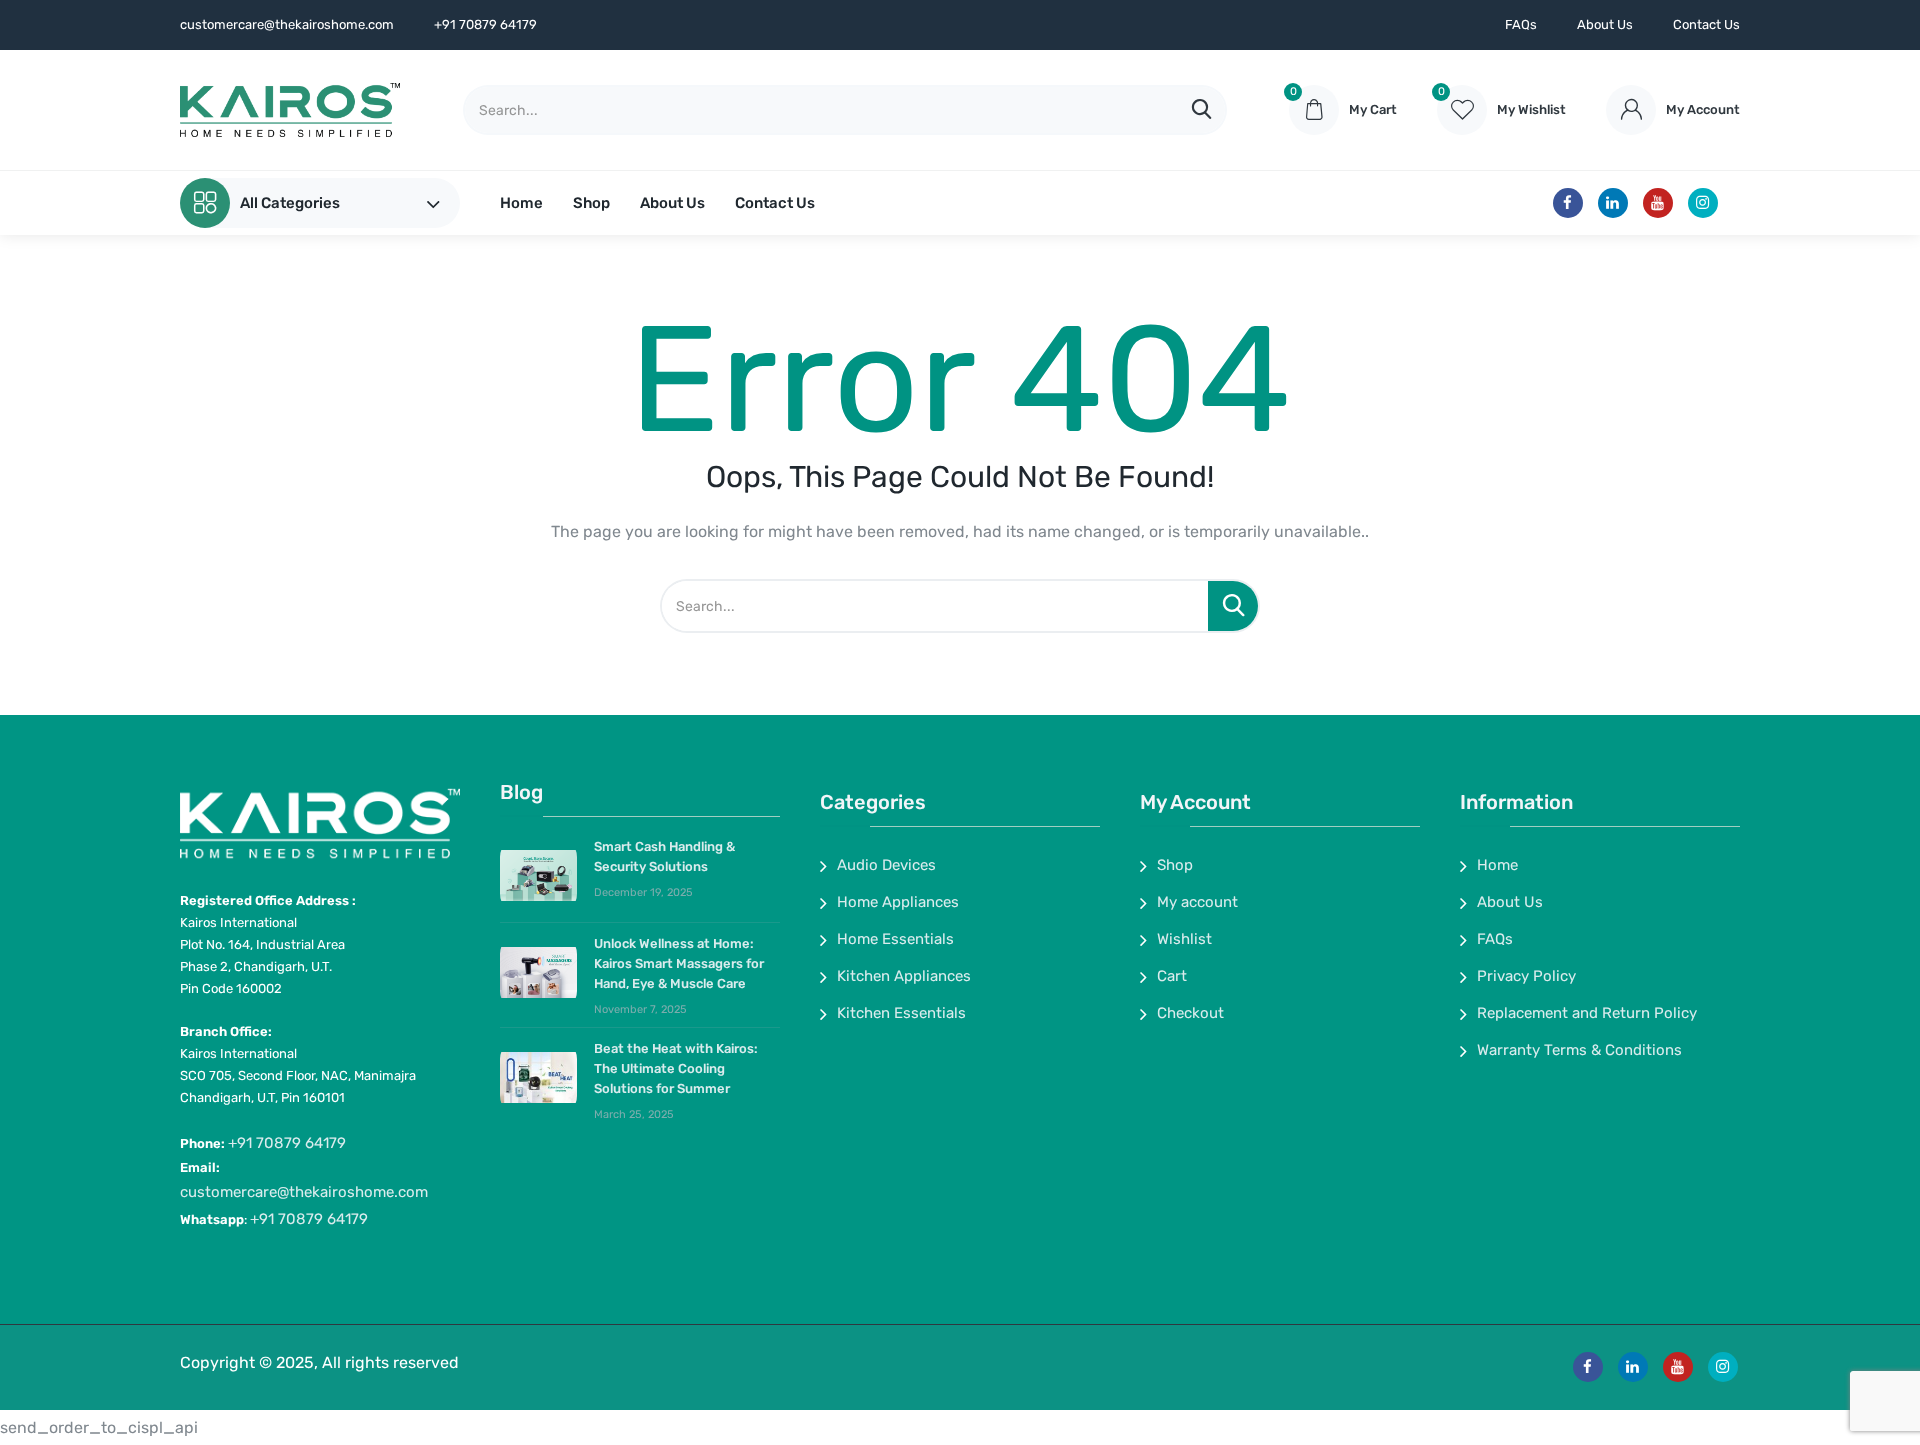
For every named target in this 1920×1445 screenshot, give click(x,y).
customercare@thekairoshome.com (304, 1192)
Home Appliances (898, 902)
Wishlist (1184, 939)
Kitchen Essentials (901, 1013)
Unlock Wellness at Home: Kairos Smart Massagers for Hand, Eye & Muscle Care (679, 963)
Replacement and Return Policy (1587, 1013)
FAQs (1521, 24)
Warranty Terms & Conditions (1579, 1050)
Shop (591, 203)
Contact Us (1706, 24)
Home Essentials (895, 939)
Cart (1172, 976)
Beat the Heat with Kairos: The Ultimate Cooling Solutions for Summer (676, 1068)
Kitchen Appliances (904, 976)
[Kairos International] (290, 110)
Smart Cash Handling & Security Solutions (664, 856)
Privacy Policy (1526, 976)
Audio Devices (886, 865)
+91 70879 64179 (287, 1143)
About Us (1605, 24)
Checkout (1190, 1013)
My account (1197, 902)
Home (521, 203)
